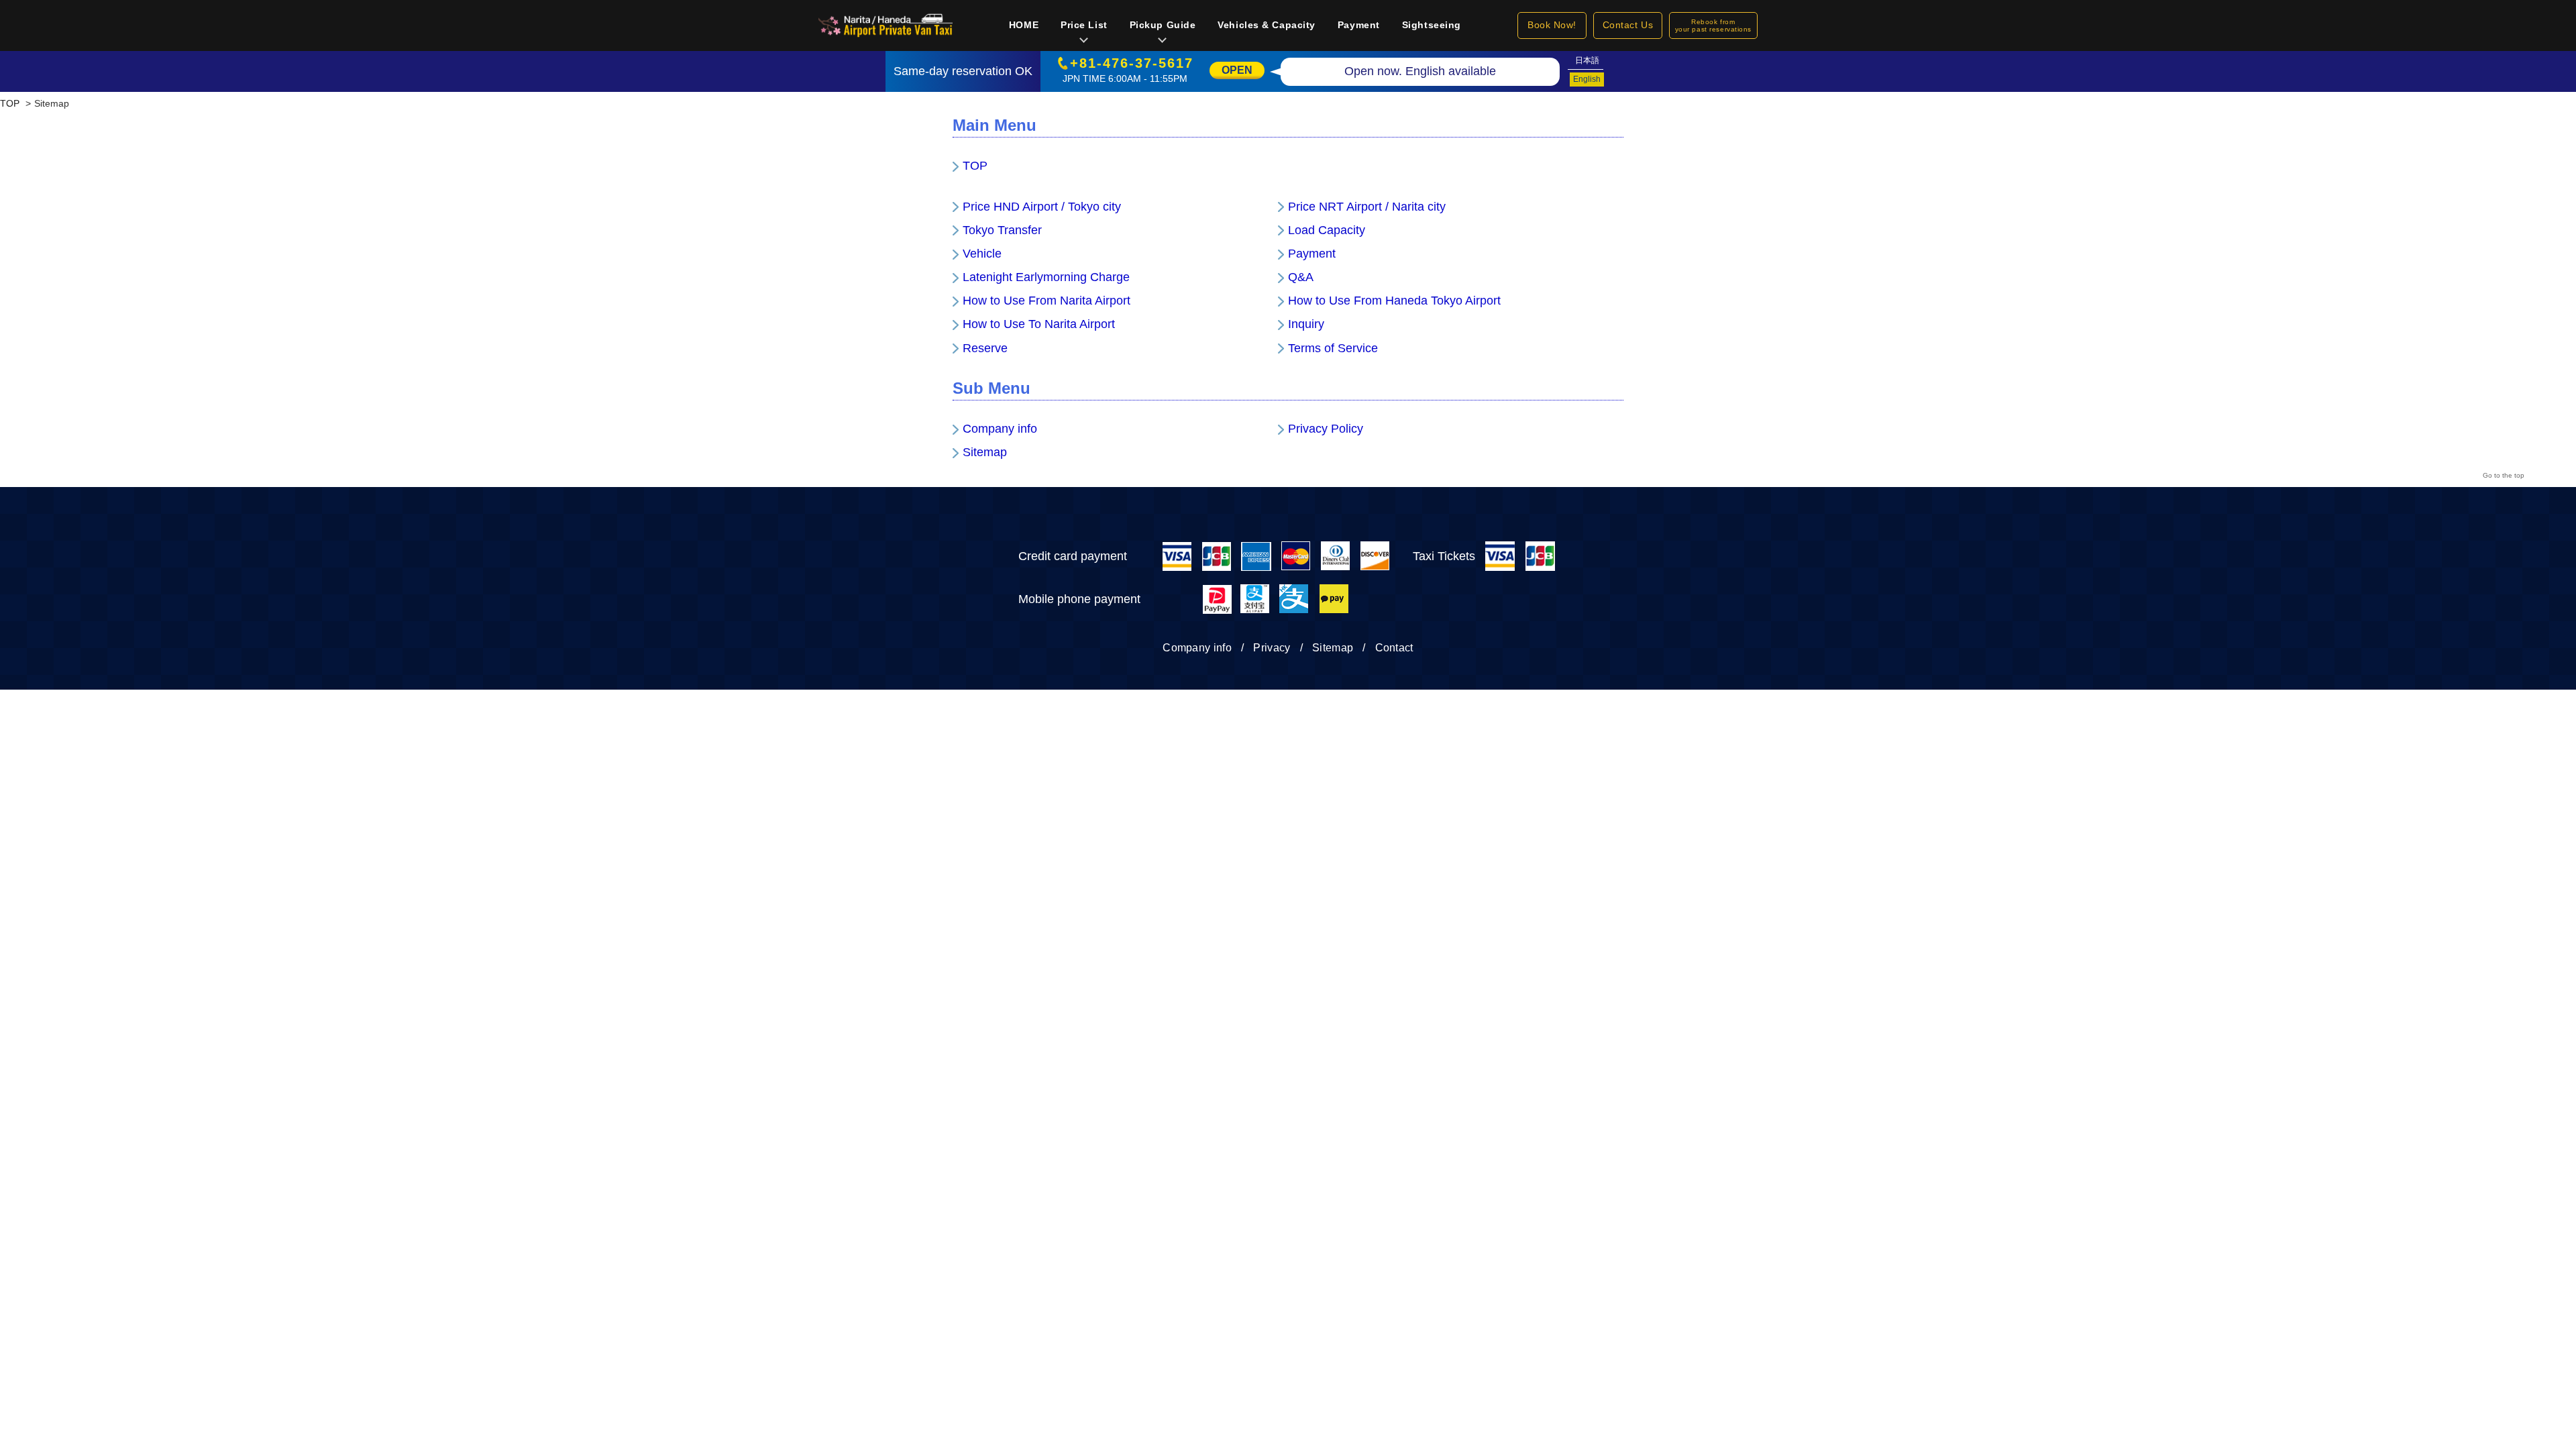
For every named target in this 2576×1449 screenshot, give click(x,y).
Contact (1394, 648)
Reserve (985, 348)
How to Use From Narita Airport (1046, 301)
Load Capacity (1327, 230)
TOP (975, 166)
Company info (1000, 429)
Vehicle (982, 254)
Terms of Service (1333, 348)
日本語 (1587, 60)
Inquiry (1306, 324)
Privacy (1272, 648)
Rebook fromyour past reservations (1713, 25)
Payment (1312, 254)
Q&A (1301, 277)
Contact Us (1628, 25)
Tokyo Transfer (1002, 230)
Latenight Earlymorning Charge (1046, 277)
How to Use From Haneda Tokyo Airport (1394, 301)
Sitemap (985, 452)
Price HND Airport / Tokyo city (1042, 207)
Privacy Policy (1326, 429)
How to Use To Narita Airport (1039, 324)
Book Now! (1552, 25)
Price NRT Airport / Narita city (1367, 207)
